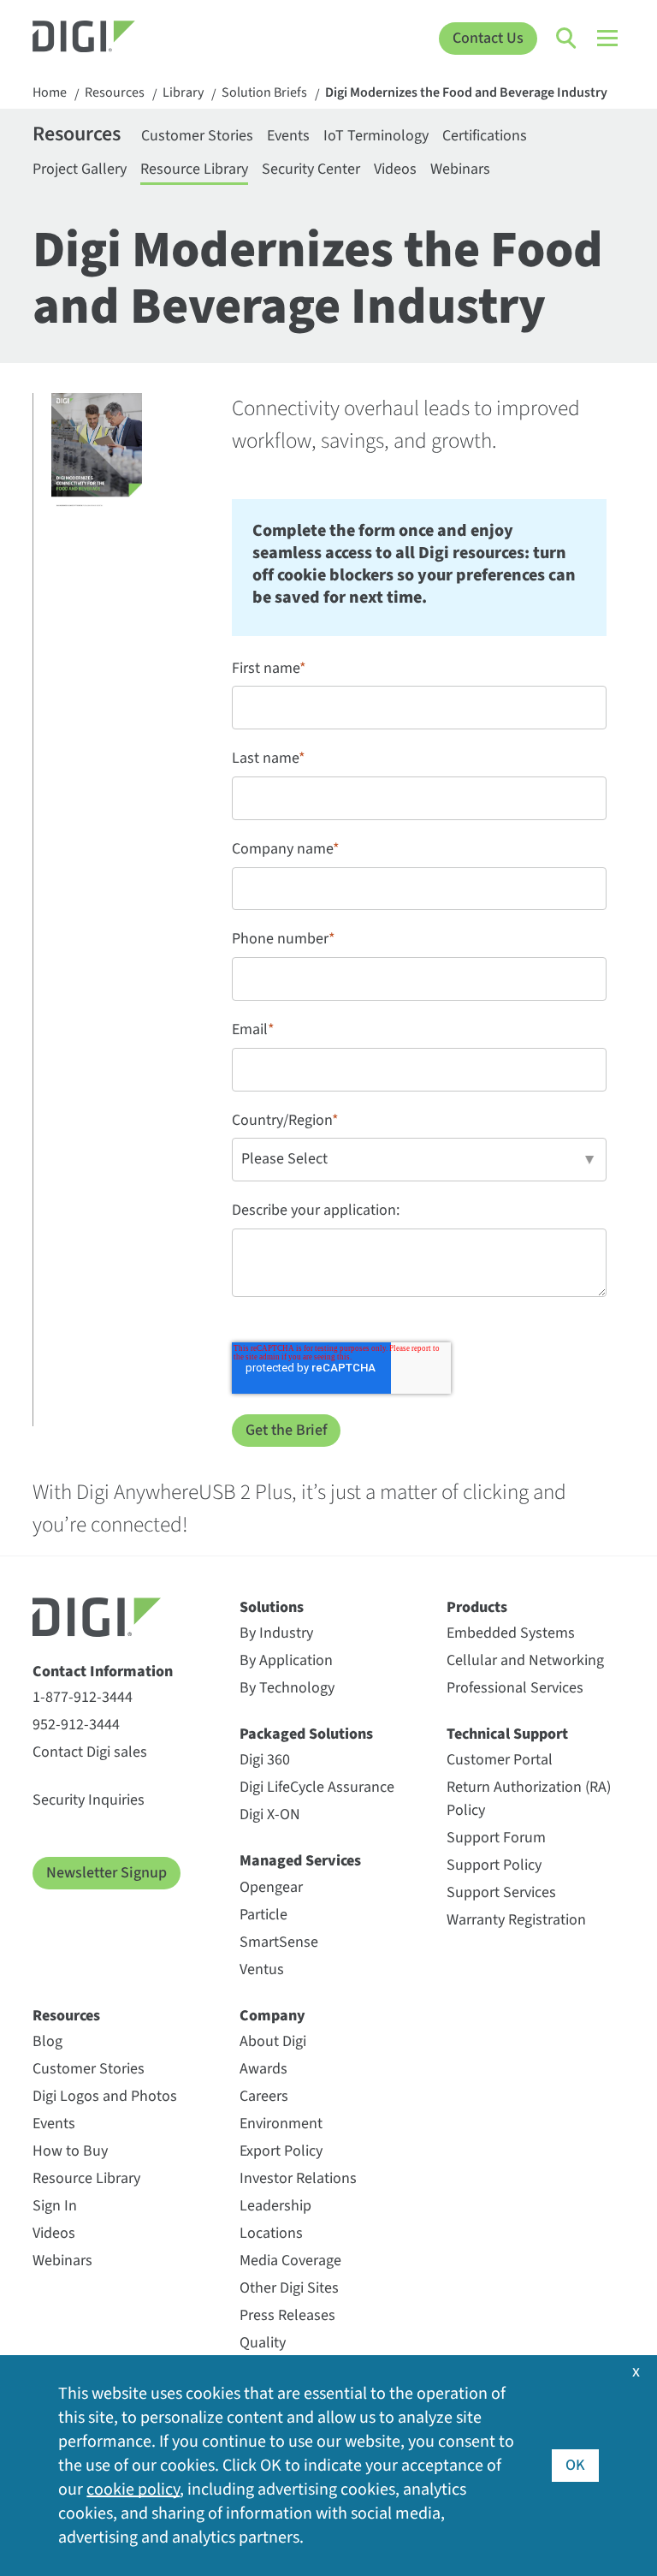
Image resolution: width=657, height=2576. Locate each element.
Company (272, 2016)
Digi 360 (265, 1760)
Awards (263, 2069)
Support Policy (494, 1865)
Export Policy (281, 2151)
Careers (264, 2096)
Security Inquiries (89, 1800)
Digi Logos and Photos (105, 2096)
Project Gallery (80, 169)
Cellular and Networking (525, 1660)
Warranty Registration (516, 1920)
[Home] (107, 39)
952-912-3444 (76, 1725)
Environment (281, 2124)
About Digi (273, 2041)
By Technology (287, 1688)
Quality (263, 2343)
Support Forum (496, 1838)
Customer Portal (500, 1760)
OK (575, 2465)
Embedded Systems (511, 1633)
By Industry (276, 1633)
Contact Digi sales (90, 1752)
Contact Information (103, 1672)
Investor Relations (298, 2178)
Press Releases (287, 2315)
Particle (263, 1915)
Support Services (501, 1892)
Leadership (275, 2206)
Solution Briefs (264, 93)
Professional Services (515, 1688)
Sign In (55, 2206)
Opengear (271, 1887)
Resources (115, 93)
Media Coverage (290, 2261)
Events (288, 136)
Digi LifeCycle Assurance (317, 1787)
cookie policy (133, 2490)
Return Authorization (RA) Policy (529, 1799)
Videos (395, 169)
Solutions (272, 1607)
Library (183, 93)
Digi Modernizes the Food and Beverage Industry (466, 93)
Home (50, 93)
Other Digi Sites (289, 2288)
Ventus (262, 1969)
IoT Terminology (376, 136)
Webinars (460, 169)
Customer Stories (197, 136)
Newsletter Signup (107, 1873)
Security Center (311, 169)
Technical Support (507, 1734)
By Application (286, 1660)
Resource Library (194, 169)
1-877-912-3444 (83, 1697)
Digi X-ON (270, 1815)
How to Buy (70, 2151)
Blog (47, 2041)
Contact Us (488, 38)
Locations (271, 2233)
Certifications (485, 136)
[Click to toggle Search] (567, 39)
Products (477, 1607)
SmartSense (279, 1942)
